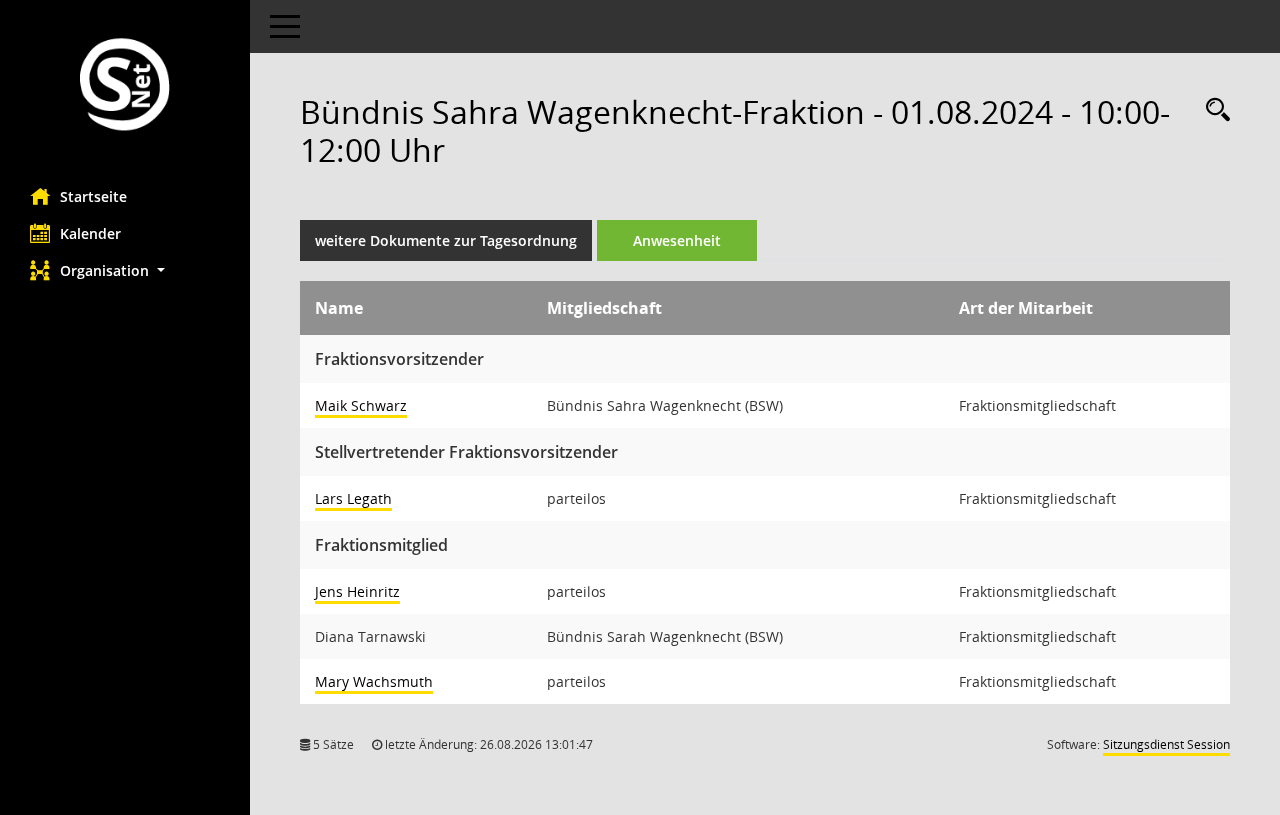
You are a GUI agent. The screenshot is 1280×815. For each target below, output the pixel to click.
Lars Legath (353, 498)
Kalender (90, 233)
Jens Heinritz (357, 591)
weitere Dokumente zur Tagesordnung (446, 240)
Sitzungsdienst (1166, 744)
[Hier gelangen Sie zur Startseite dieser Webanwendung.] (125, 86)
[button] (125, 270)
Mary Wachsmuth (374, 681)
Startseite (93, 196)
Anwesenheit (677, 240)
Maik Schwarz (361, 405)
